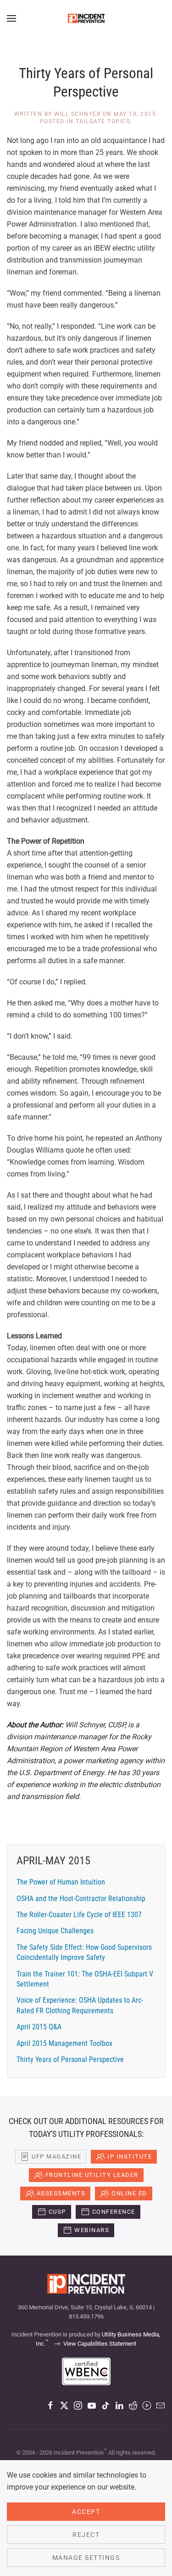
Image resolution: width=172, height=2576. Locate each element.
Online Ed (129, 2193)
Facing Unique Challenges (55, 1931)
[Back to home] (86, 18)
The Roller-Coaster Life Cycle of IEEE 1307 (79, 1915)
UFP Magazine (56, 2156)
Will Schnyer (77, 114)
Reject (86, 2535)
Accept (86, 2512)
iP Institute (130, 2156)
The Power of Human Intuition (61, 1882)
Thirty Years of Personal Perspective (70, 2059)
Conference (114, 2212)
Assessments (61, 2193)
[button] (11, 18)
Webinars (92, 2230)
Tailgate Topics (103, 121)
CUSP (57, 2212)
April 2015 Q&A (39, 2027)
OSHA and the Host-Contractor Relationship (81, 1899)
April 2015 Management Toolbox (64, 2043)
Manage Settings (86, 2558)
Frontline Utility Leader (92, 2175)
